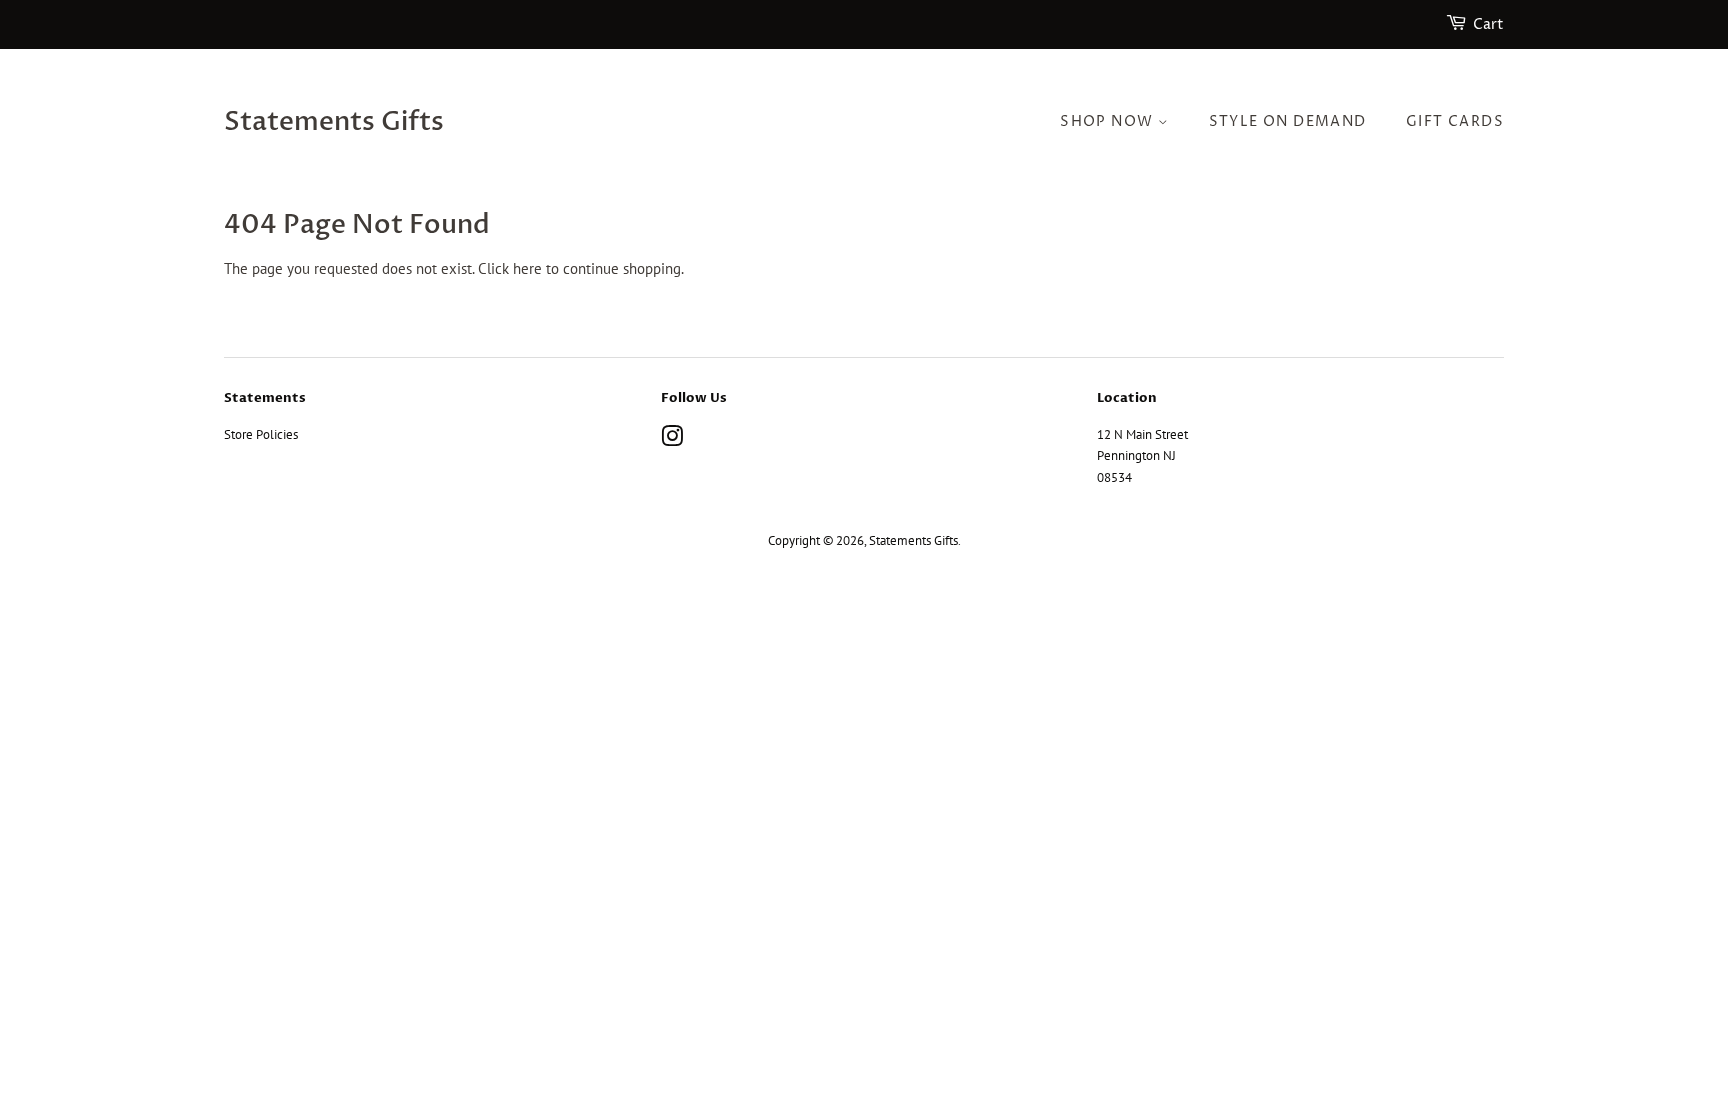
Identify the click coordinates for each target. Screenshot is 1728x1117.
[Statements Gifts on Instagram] (672, 440)
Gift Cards (1455, 121)
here (527, 268)
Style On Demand (1288, 121)
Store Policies (261, 434)
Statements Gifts (334, 122)
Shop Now (1109, 121)
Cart (1488, 24)
